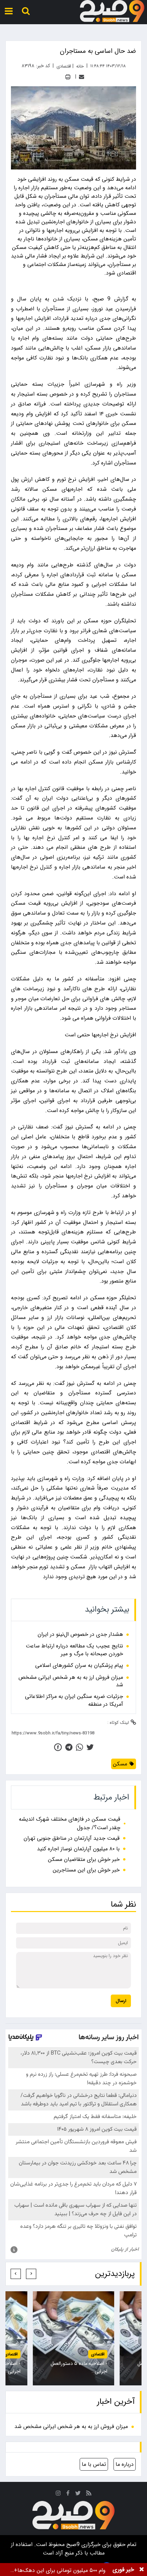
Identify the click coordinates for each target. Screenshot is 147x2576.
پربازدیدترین (115, 2274)
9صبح (72, 2544)
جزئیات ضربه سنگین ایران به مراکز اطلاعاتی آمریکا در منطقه (74, 1700)
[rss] (89, 2494)
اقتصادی (98, 2354)
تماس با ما (94, 2464)
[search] (26, 11)
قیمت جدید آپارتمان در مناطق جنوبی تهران (72, 1838)
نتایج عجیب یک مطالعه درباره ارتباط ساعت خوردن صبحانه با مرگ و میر (74, 1650)
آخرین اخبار (116, 2402)
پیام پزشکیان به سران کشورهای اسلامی (79, 1665)
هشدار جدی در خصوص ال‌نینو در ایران (80, 1634)
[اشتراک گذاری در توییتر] (90, 1747)
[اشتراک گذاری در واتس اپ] (79, 1747)
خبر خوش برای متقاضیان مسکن (84, 1859)
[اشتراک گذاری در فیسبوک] (58, 1747)
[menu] (9, 11)
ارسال (121, 2001)
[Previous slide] (31, 2274)
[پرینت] (68, 77)
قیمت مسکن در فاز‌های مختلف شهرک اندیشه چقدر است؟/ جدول (70, 1823)
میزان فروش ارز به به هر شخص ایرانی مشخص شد (71, 1681)
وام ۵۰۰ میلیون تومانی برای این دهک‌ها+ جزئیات (60, 2570)
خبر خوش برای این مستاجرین (86, 1870)
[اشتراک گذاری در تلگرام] (69, 1747)
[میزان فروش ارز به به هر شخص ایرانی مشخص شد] (73, 2338)
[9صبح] (112, 11)
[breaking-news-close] (142, 2570)
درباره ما (125, 2464)
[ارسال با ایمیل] (82, 77)
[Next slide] (16, 2274)
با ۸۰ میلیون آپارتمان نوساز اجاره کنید (78, 1849)
